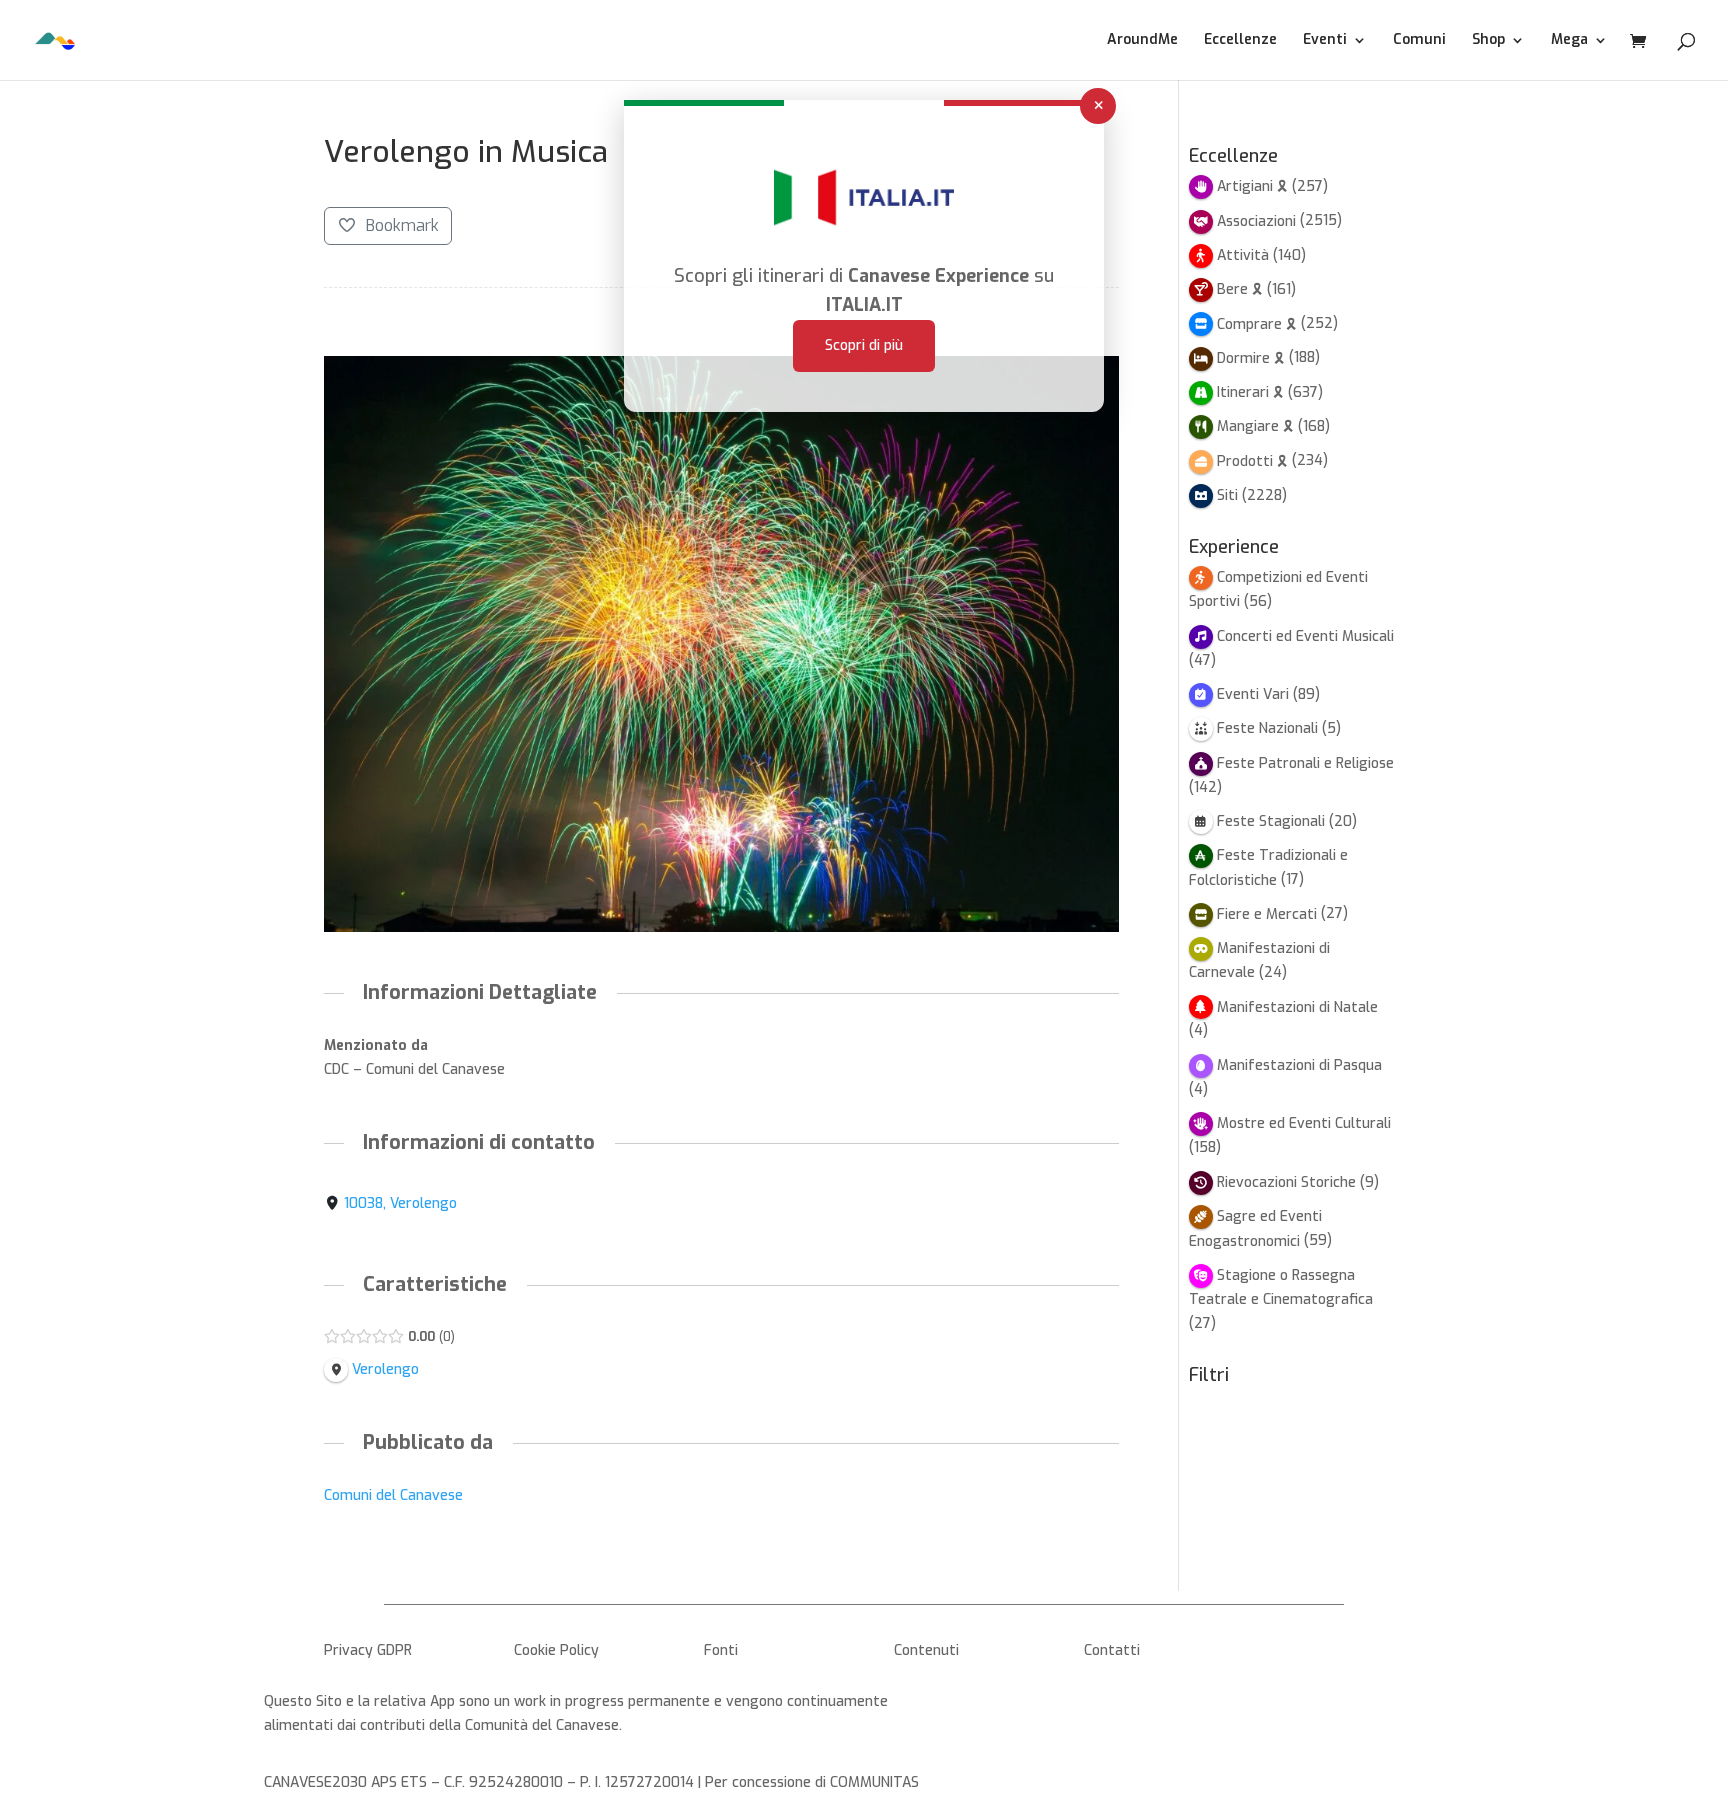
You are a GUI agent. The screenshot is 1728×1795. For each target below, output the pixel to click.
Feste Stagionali (1271, 821)
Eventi (1325, 41)
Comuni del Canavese (393, 1495)
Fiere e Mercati (1267, 914)
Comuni (1419, 41)
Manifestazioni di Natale (1297, 1007)
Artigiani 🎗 (1252, 186)
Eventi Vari (1253, 694)
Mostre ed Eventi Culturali (1304, 1123)
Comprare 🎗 (1257, 324)
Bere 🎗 (1240, 289)
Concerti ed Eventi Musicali (1305, 636)
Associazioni (1256, 221)
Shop (1488, 41)
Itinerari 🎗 (1250, 392)
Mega (1569, 41)
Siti (1227, 495)
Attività (1243, 255)
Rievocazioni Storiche (1286, 1182)
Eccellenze (1240, 41)
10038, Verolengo (400, 1203)
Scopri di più (864, 345)
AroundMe (1142, 41)
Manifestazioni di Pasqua (1299, 1065)
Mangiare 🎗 (1255, 426)
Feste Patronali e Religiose (1305, 763)
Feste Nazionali (1267, 728)
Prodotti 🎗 (1252, 461)
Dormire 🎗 (1251, 358)
